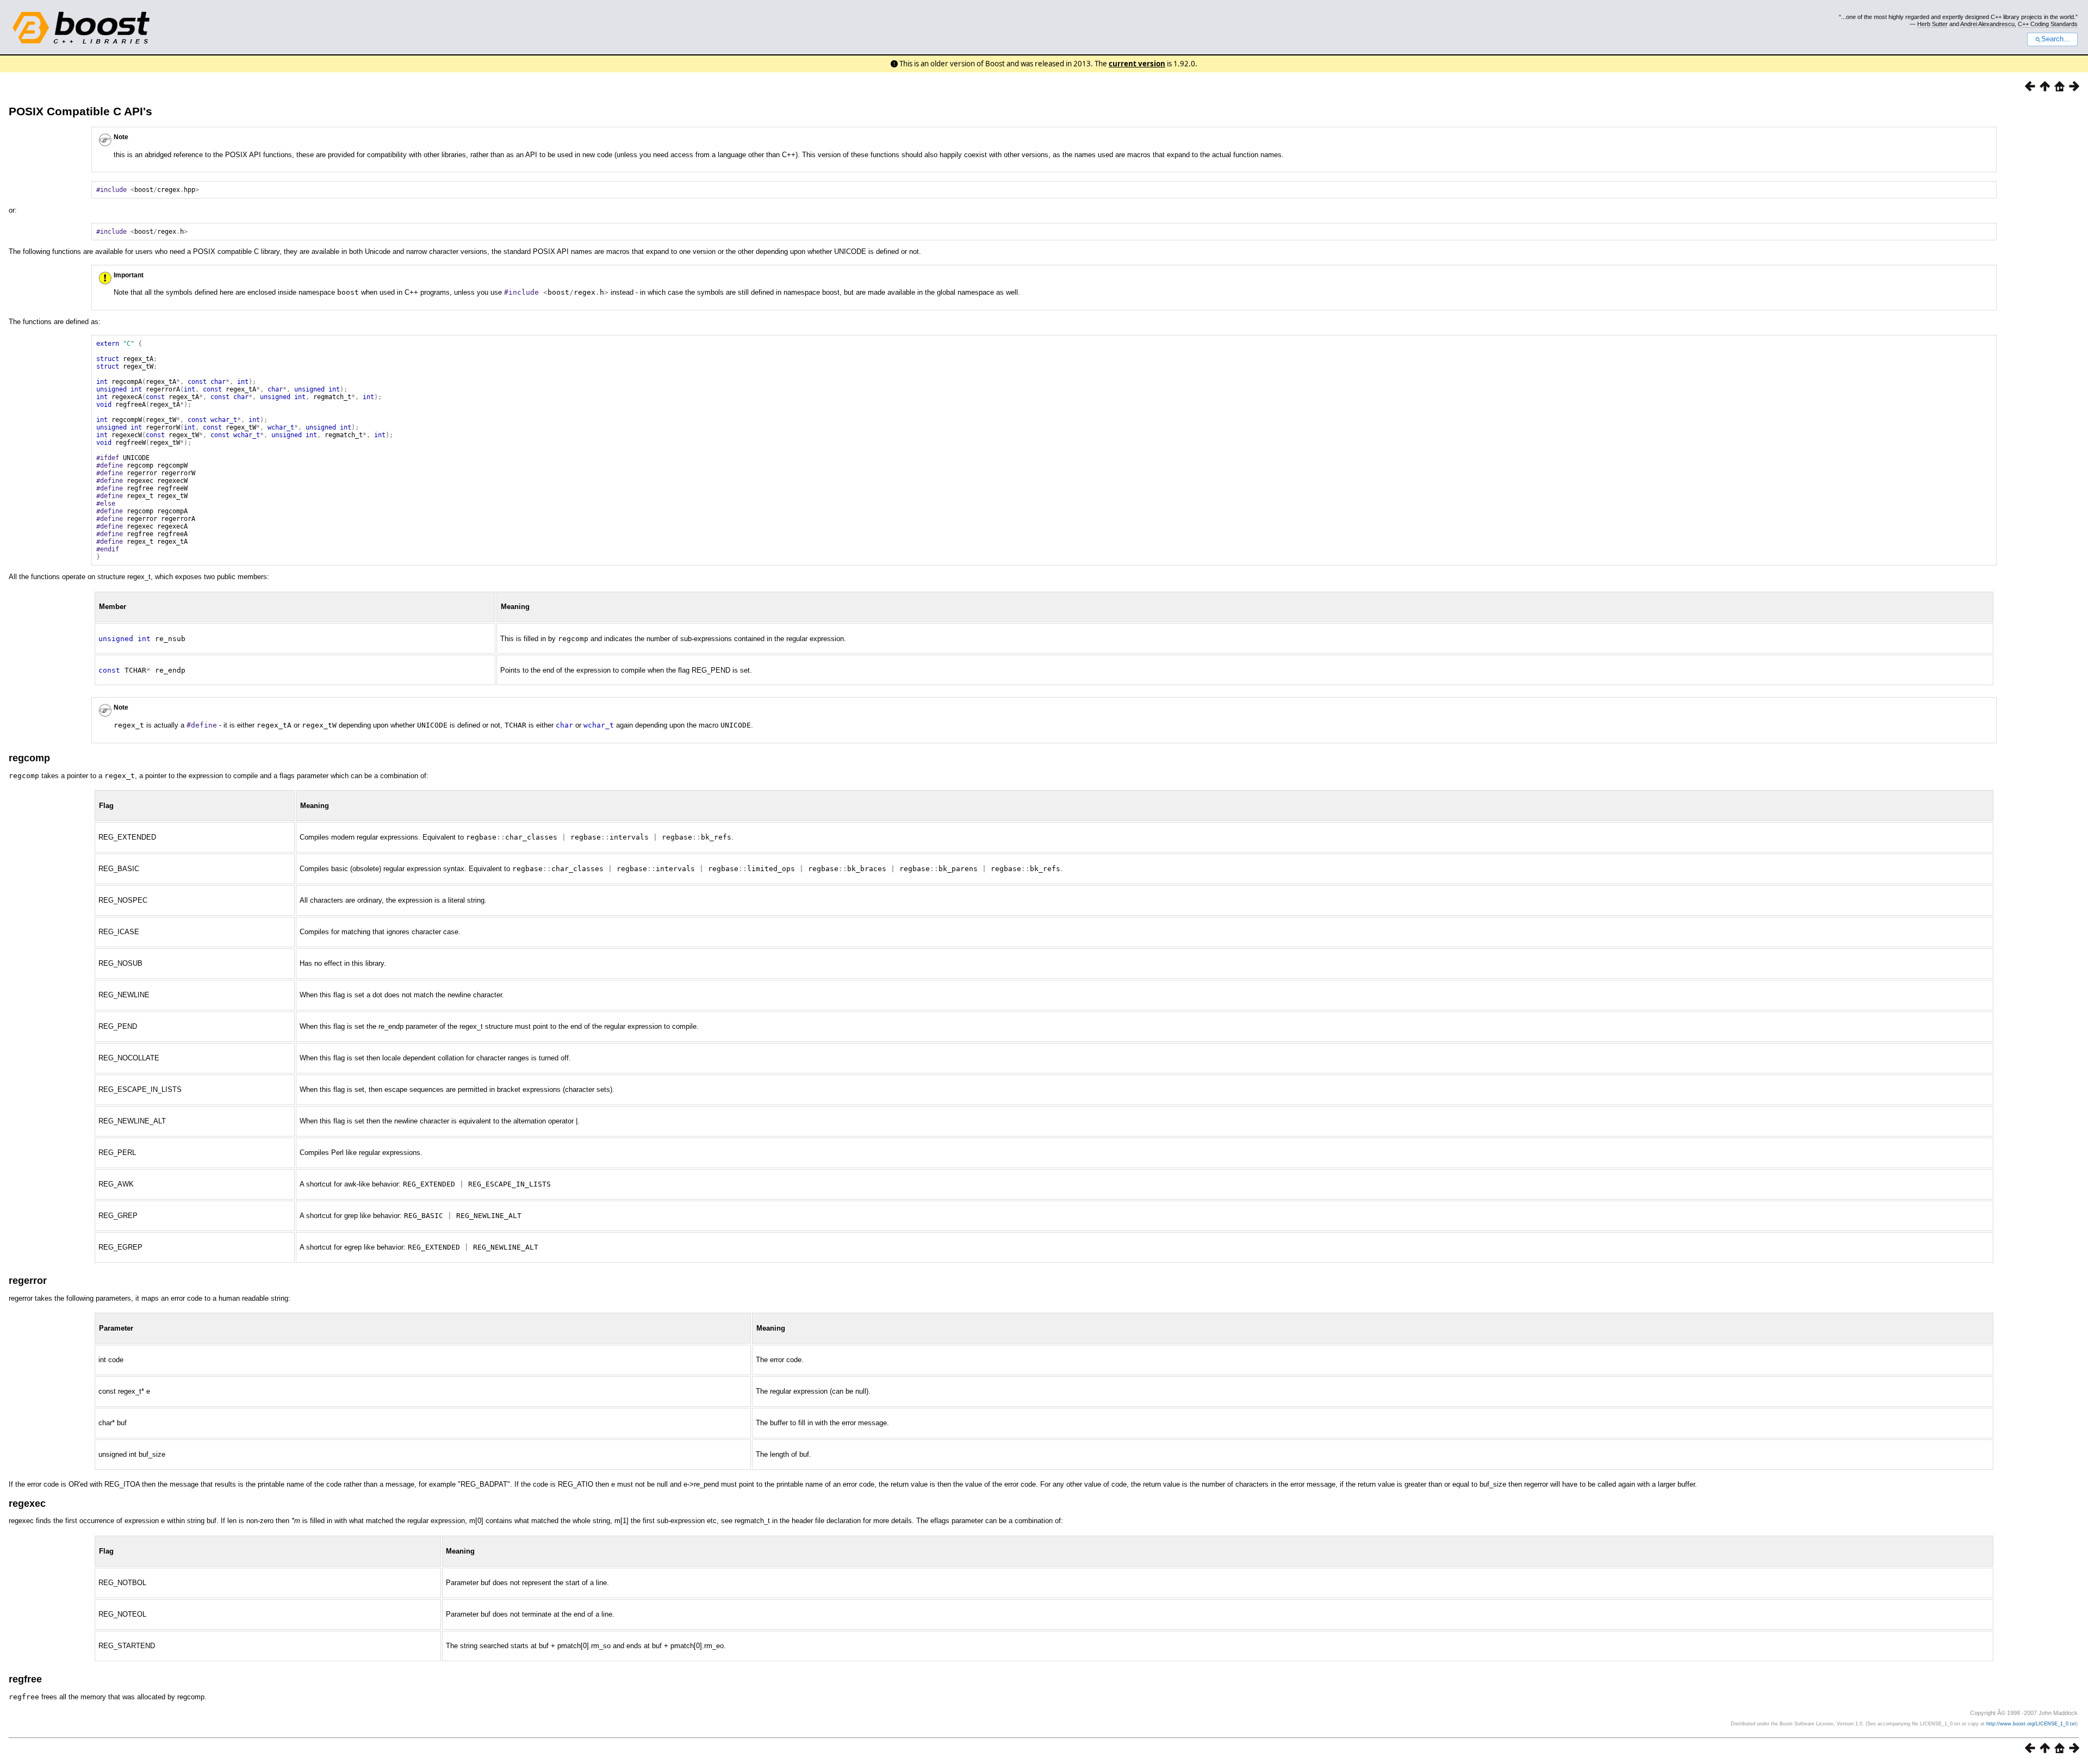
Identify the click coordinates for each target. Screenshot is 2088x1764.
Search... (2056, 39)
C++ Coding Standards (2048, 24)
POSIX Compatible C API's (80, 111)
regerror (28, 1281)
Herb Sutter (1932, 24)
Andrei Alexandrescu (1987, 24)
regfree (25, 1679)
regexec (27, 1504)
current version (1137, 64)
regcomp (29, 758)
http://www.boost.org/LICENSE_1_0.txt (2031, 1724)
